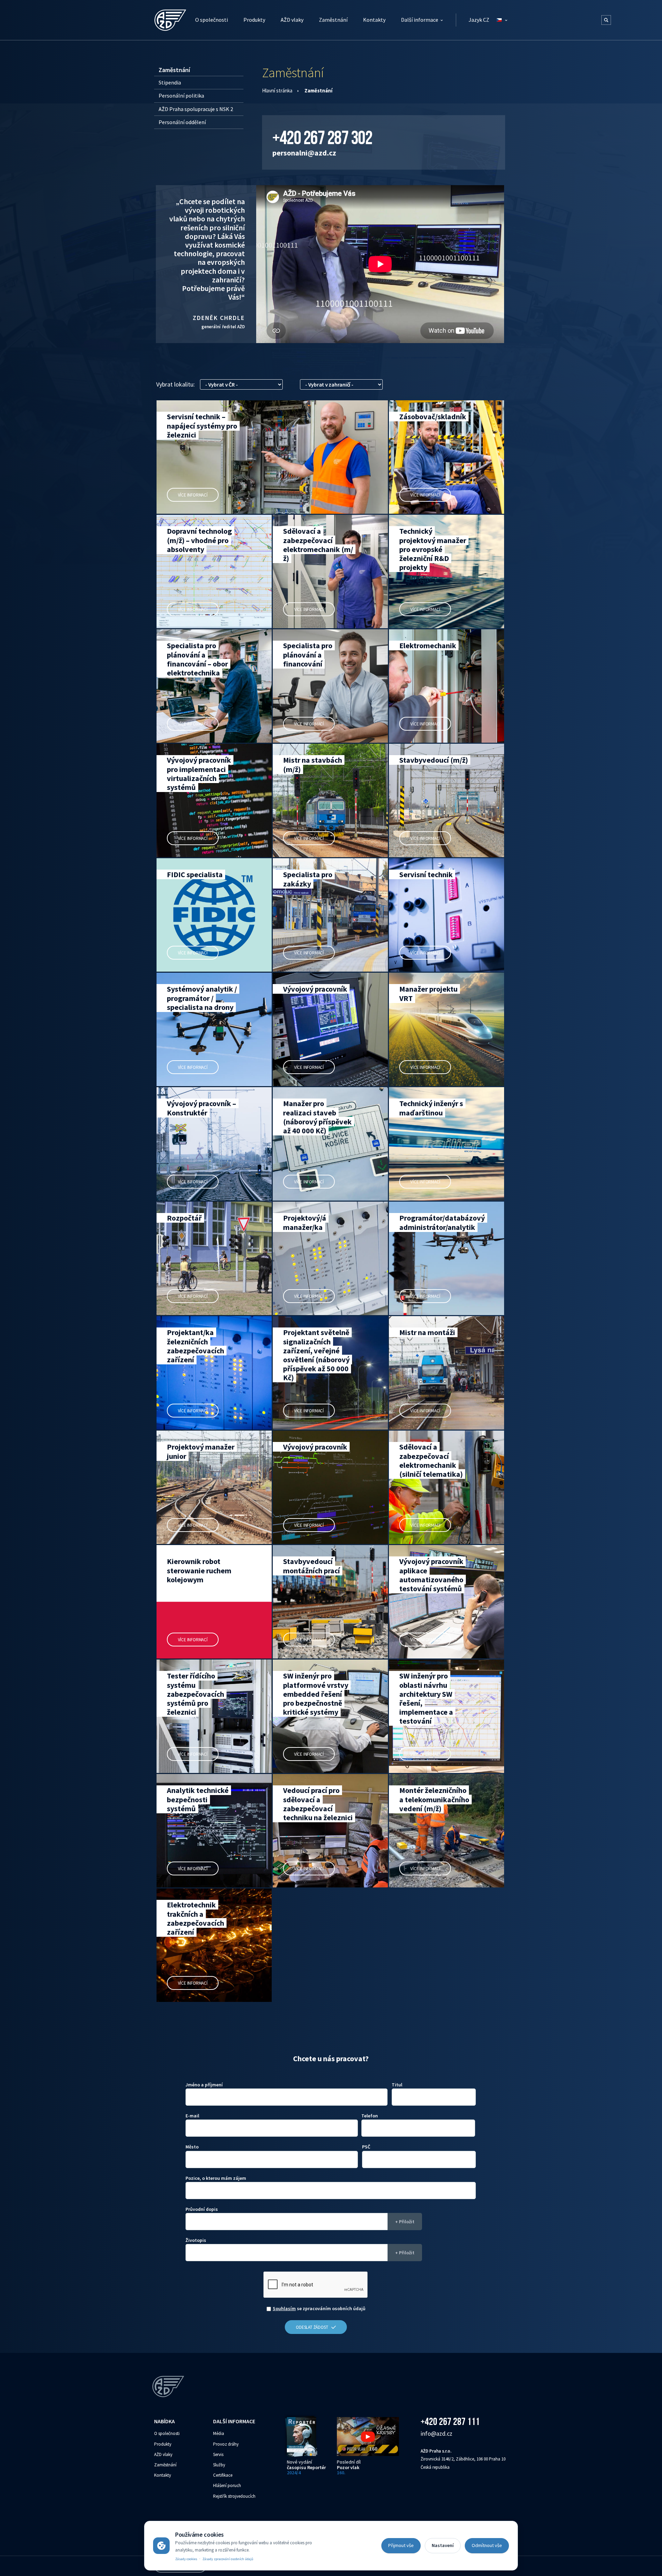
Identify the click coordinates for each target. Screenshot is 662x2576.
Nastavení (443, 2545)
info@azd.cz (437, 2433)
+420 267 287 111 (450, 2421)
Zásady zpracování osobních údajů (228, 2559)
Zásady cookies (186, 2559)
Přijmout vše (401, 2545)
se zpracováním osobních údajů (319, 2308)
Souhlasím (284, 2308)
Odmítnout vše (487, 2545)
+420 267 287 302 (322, 138)
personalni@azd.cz (304, 153)
